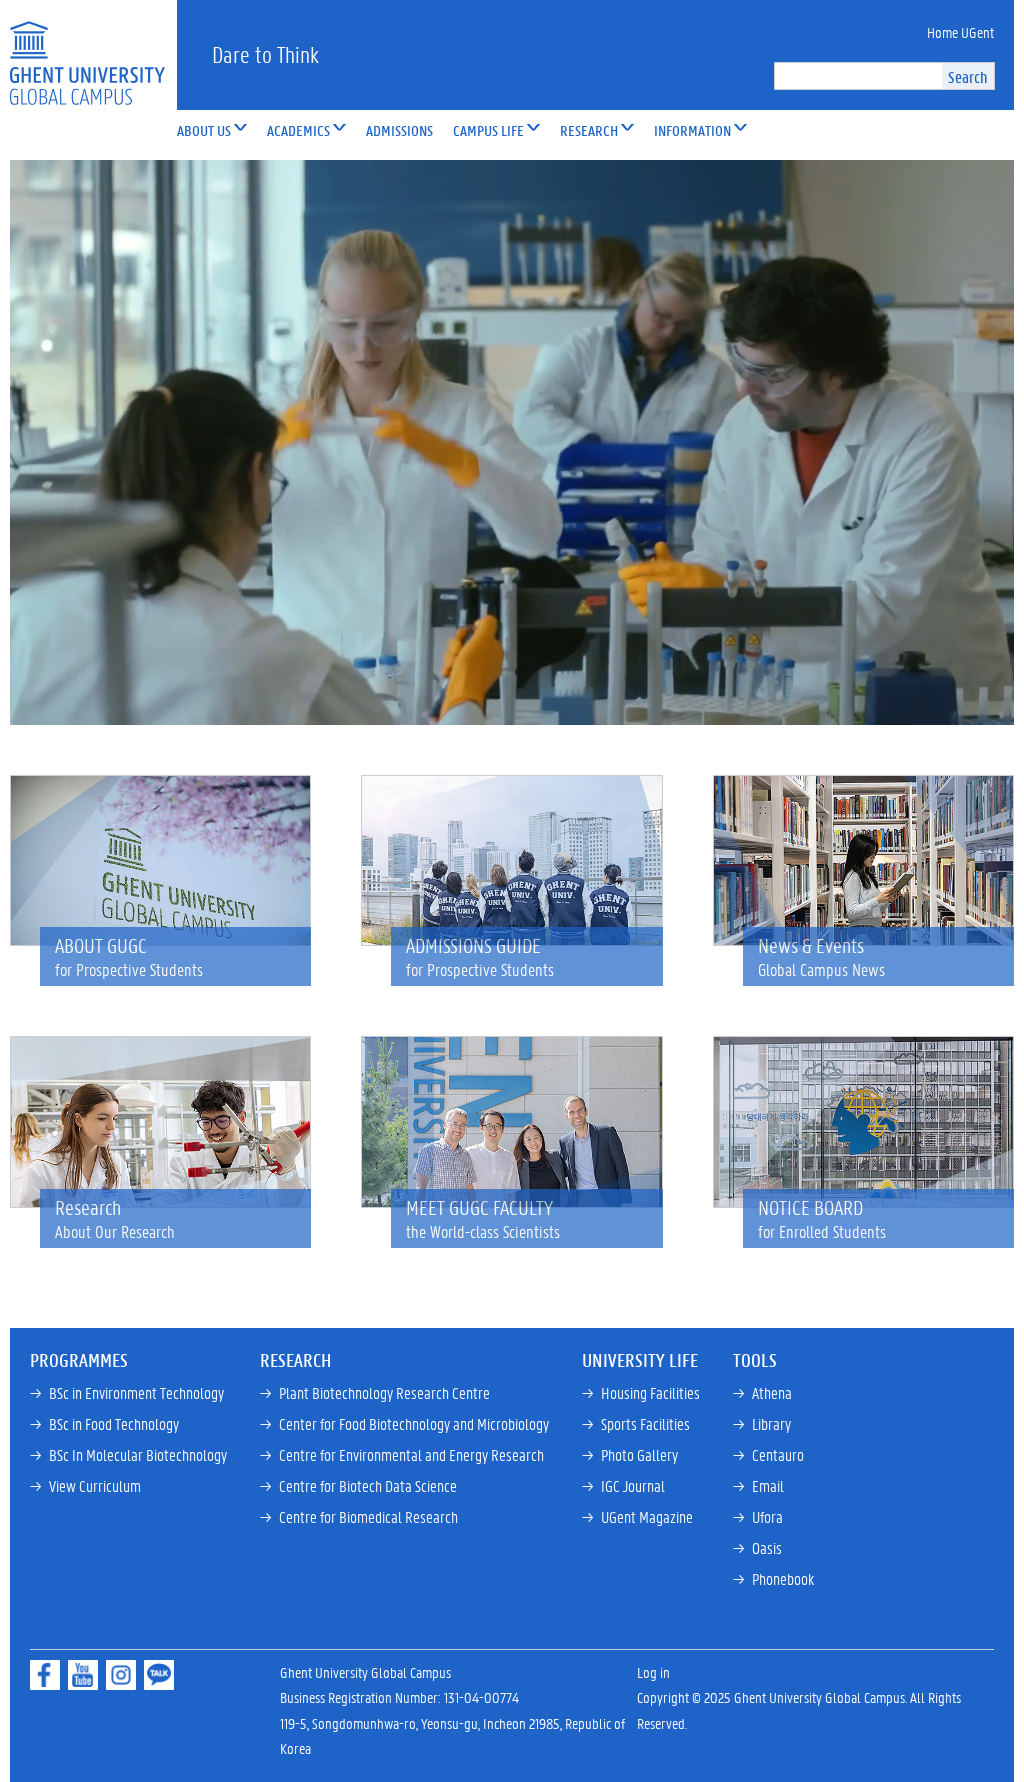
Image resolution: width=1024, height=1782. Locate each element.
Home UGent (960, 32)
